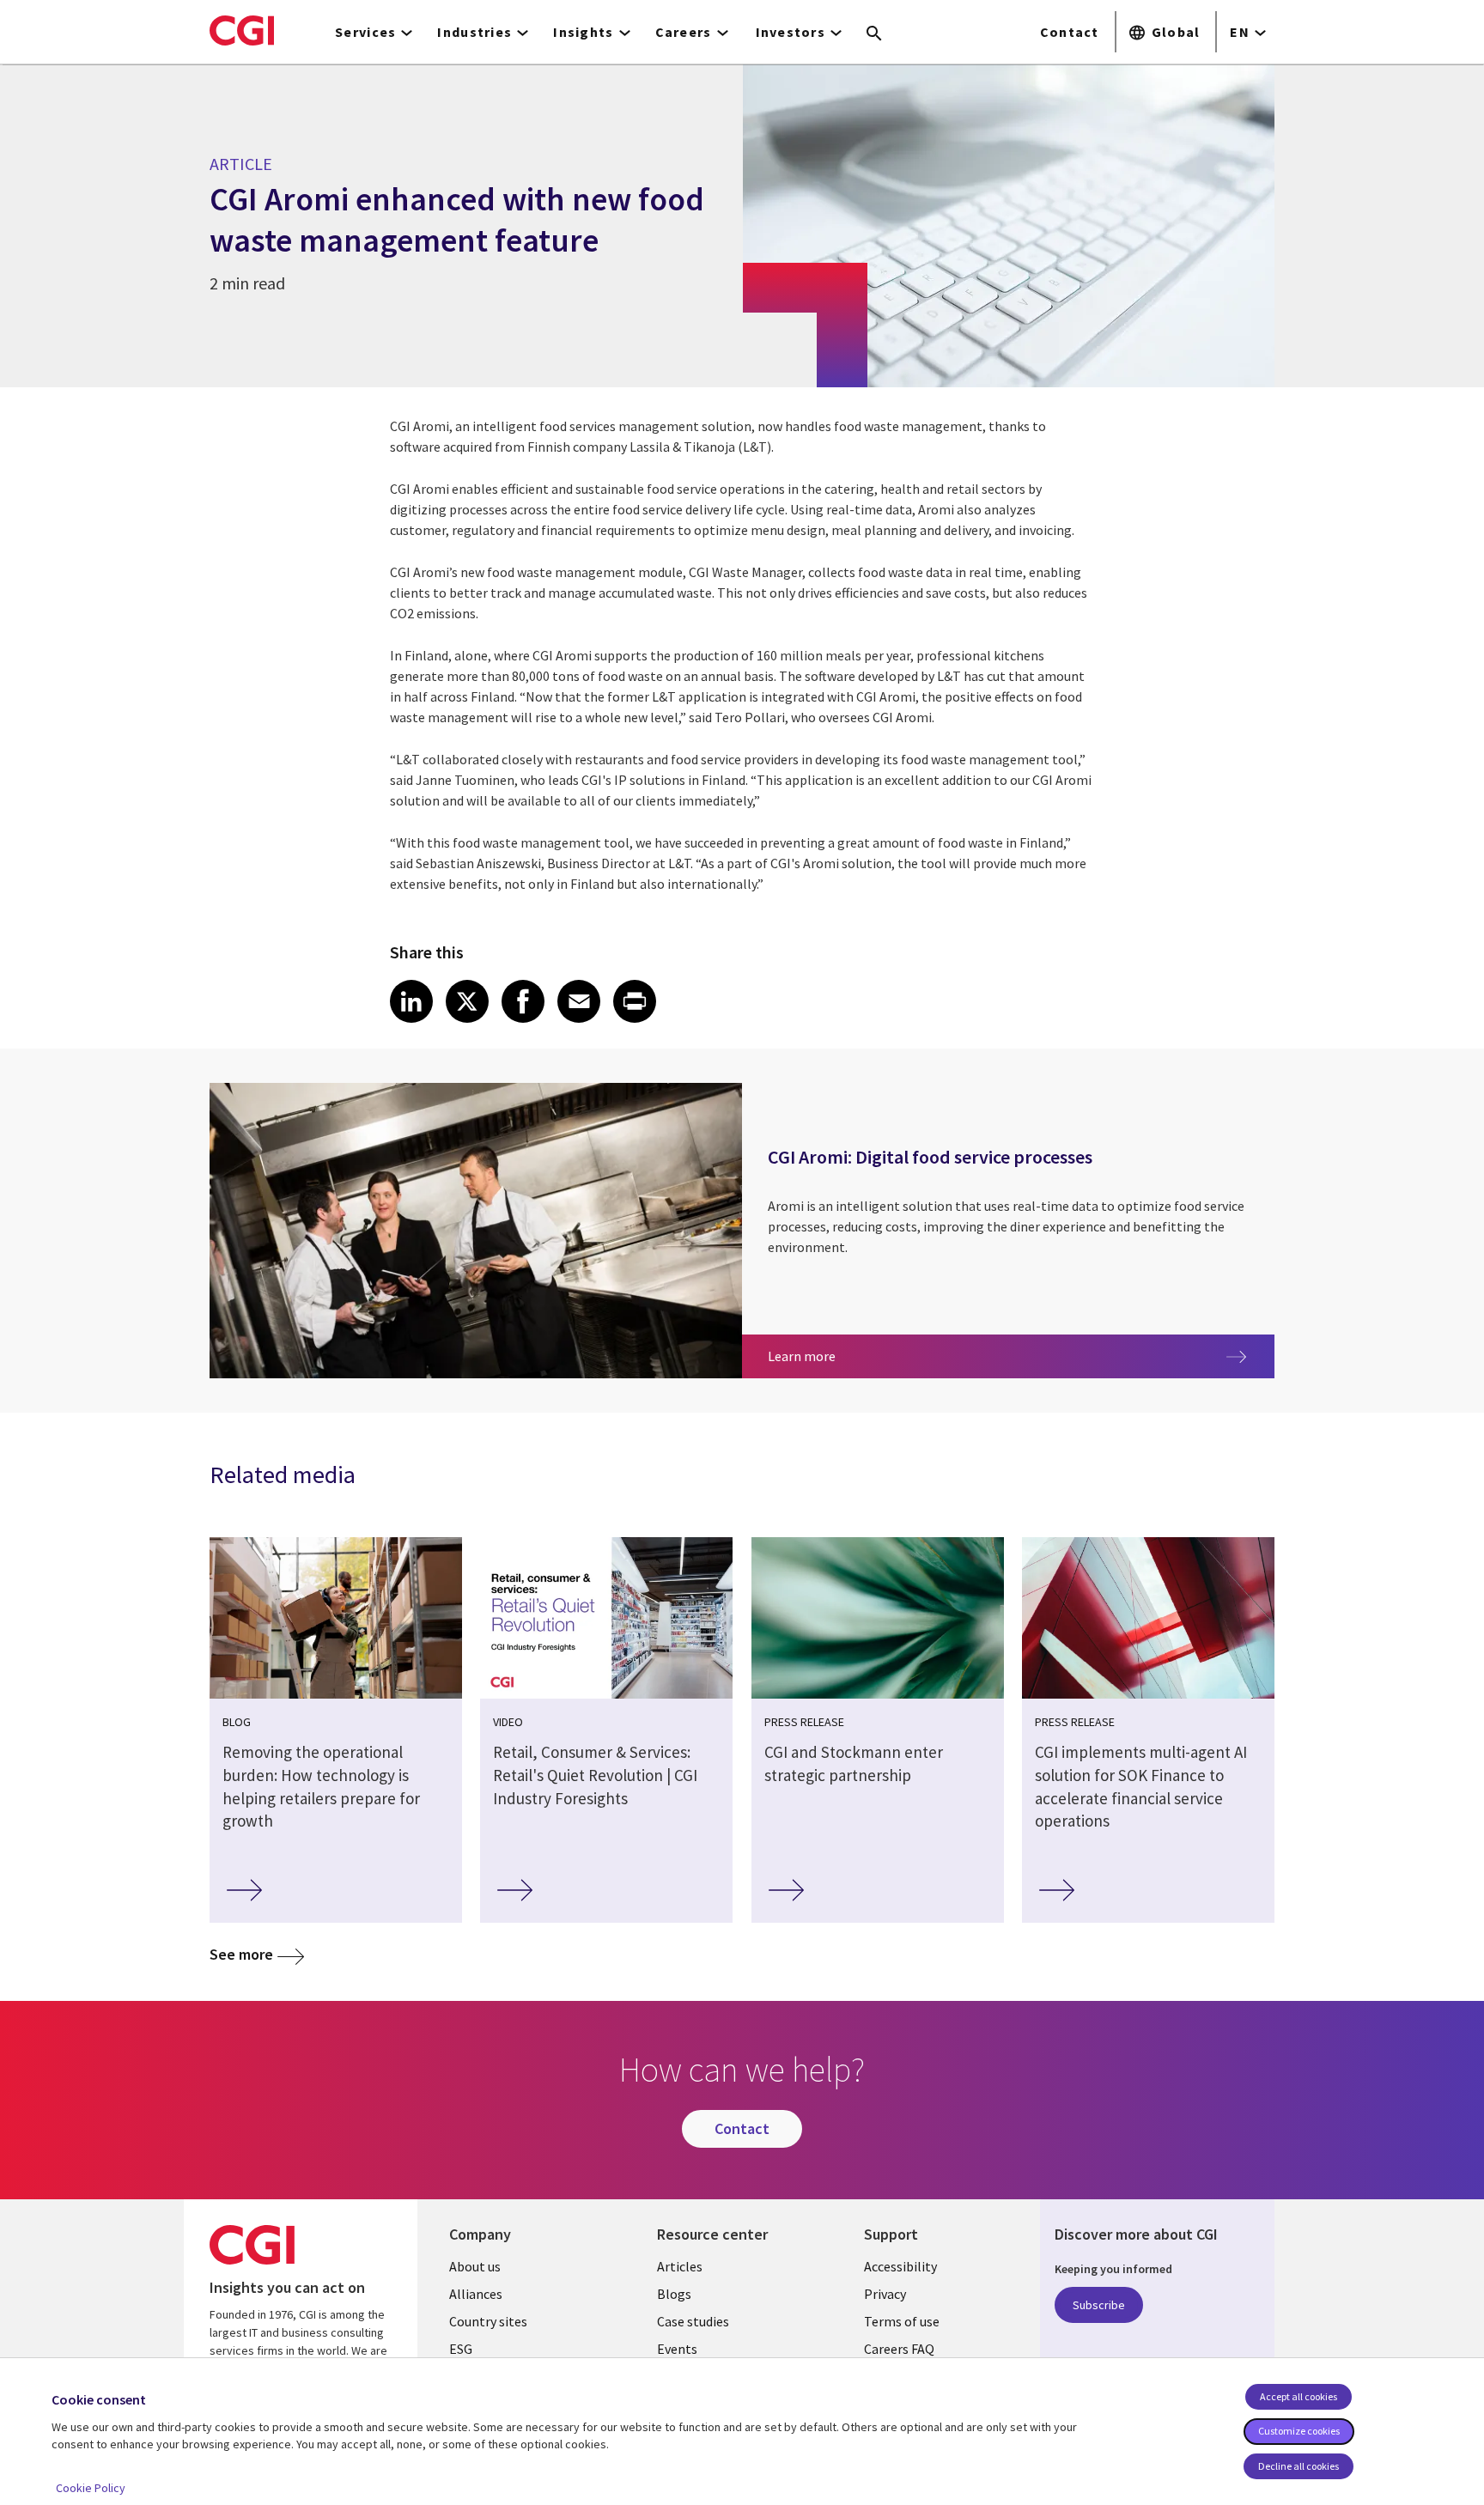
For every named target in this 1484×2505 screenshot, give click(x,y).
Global (1176, 32)
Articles (680, 2266)
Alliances (476, 2294)
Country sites (488, 2321)
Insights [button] (583, 32)
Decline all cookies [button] (1298, 2466)
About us (475, 2266)
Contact (1070, 32)
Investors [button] (791, 32)
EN (1240, 32)
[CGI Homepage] (242, 30)
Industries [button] (474, 32)
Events (677, 2349)
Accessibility (900, 2266)
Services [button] (365, 32)
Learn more (921, 1356)
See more (241, 1954)
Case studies (693, 2321)
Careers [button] (684, 32)
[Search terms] (874, 34)
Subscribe (1099, 2305)
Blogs (674, 2294)
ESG (461, 2349)
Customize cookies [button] (1299, 2431)
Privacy (885, 2294)
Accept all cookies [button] (1298, 2396)
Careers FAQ (899, 2349)
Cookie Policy (91, 2488)
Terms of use (902, 2321)
